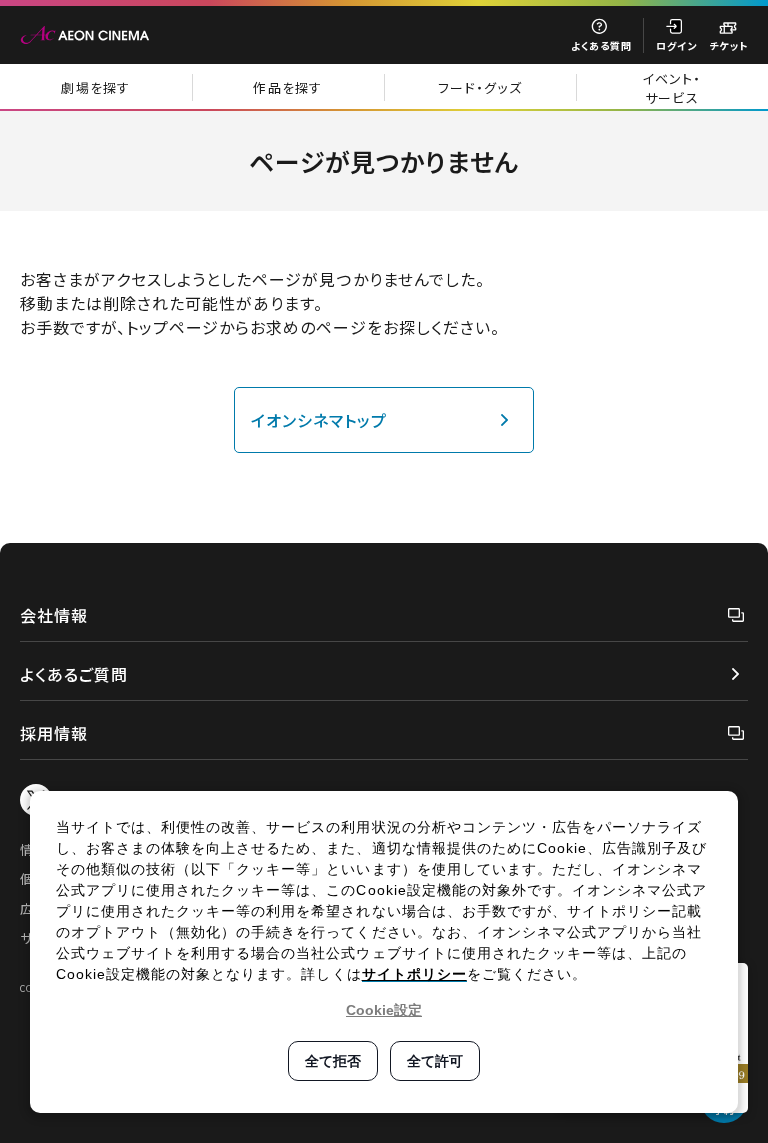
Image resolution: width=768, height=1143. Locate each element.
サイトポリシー (414, 974)
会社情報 (54, 615)
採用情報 (54, 733)
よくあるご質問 (74, 674)
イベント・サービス (672, 88)
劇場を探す (96, 87)
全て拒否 (333, 1061)
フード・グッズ (480, 87)
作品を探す (288, 87)
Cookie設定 (384, 1010)
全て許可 (435, 1061)
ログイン (676, 45)
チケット (728, 45)
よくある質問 (601, 45)
